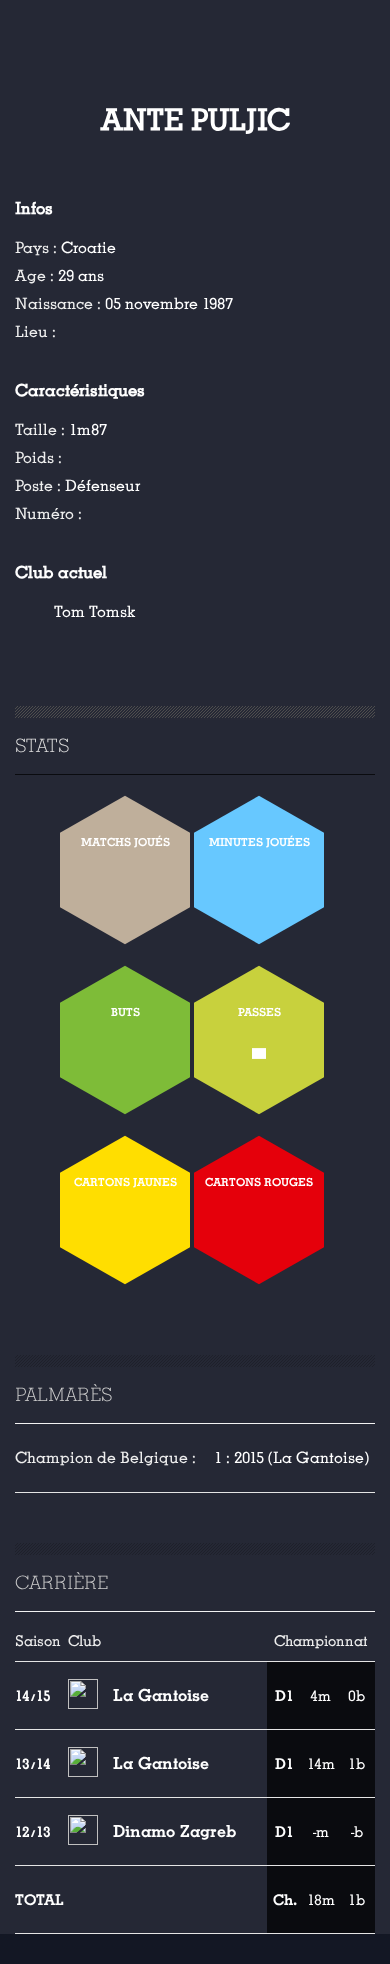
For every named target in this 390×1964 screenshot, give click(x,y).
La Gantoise (161, 1695)
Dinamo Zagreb (174, 1831)
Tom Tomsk (94, 612)
